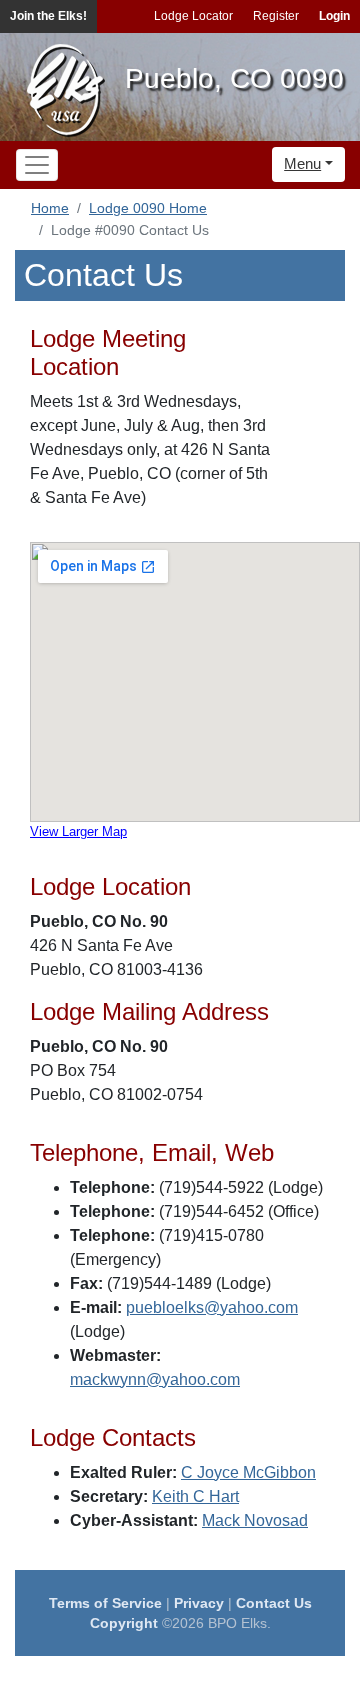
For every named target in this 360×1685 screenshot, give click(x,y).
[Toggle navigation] (37, 165)
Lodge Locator (193, 16)
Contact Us (274, 1603)
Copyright (124, 1623)
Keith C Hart (195, 1496)
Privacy (199, 1603)
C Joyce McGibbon (248, 1472)
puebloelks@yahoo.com (212, 1307)
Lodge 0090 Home (148, 208)
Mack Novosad (255, 1520)
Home (50, 208)
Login (334, 16)
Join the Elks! (48, 16)
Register (276, 16)
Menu (302, 163)
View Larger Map (78, 831)
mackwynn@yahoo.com (155, 1379)
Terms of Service (105, 1603)
